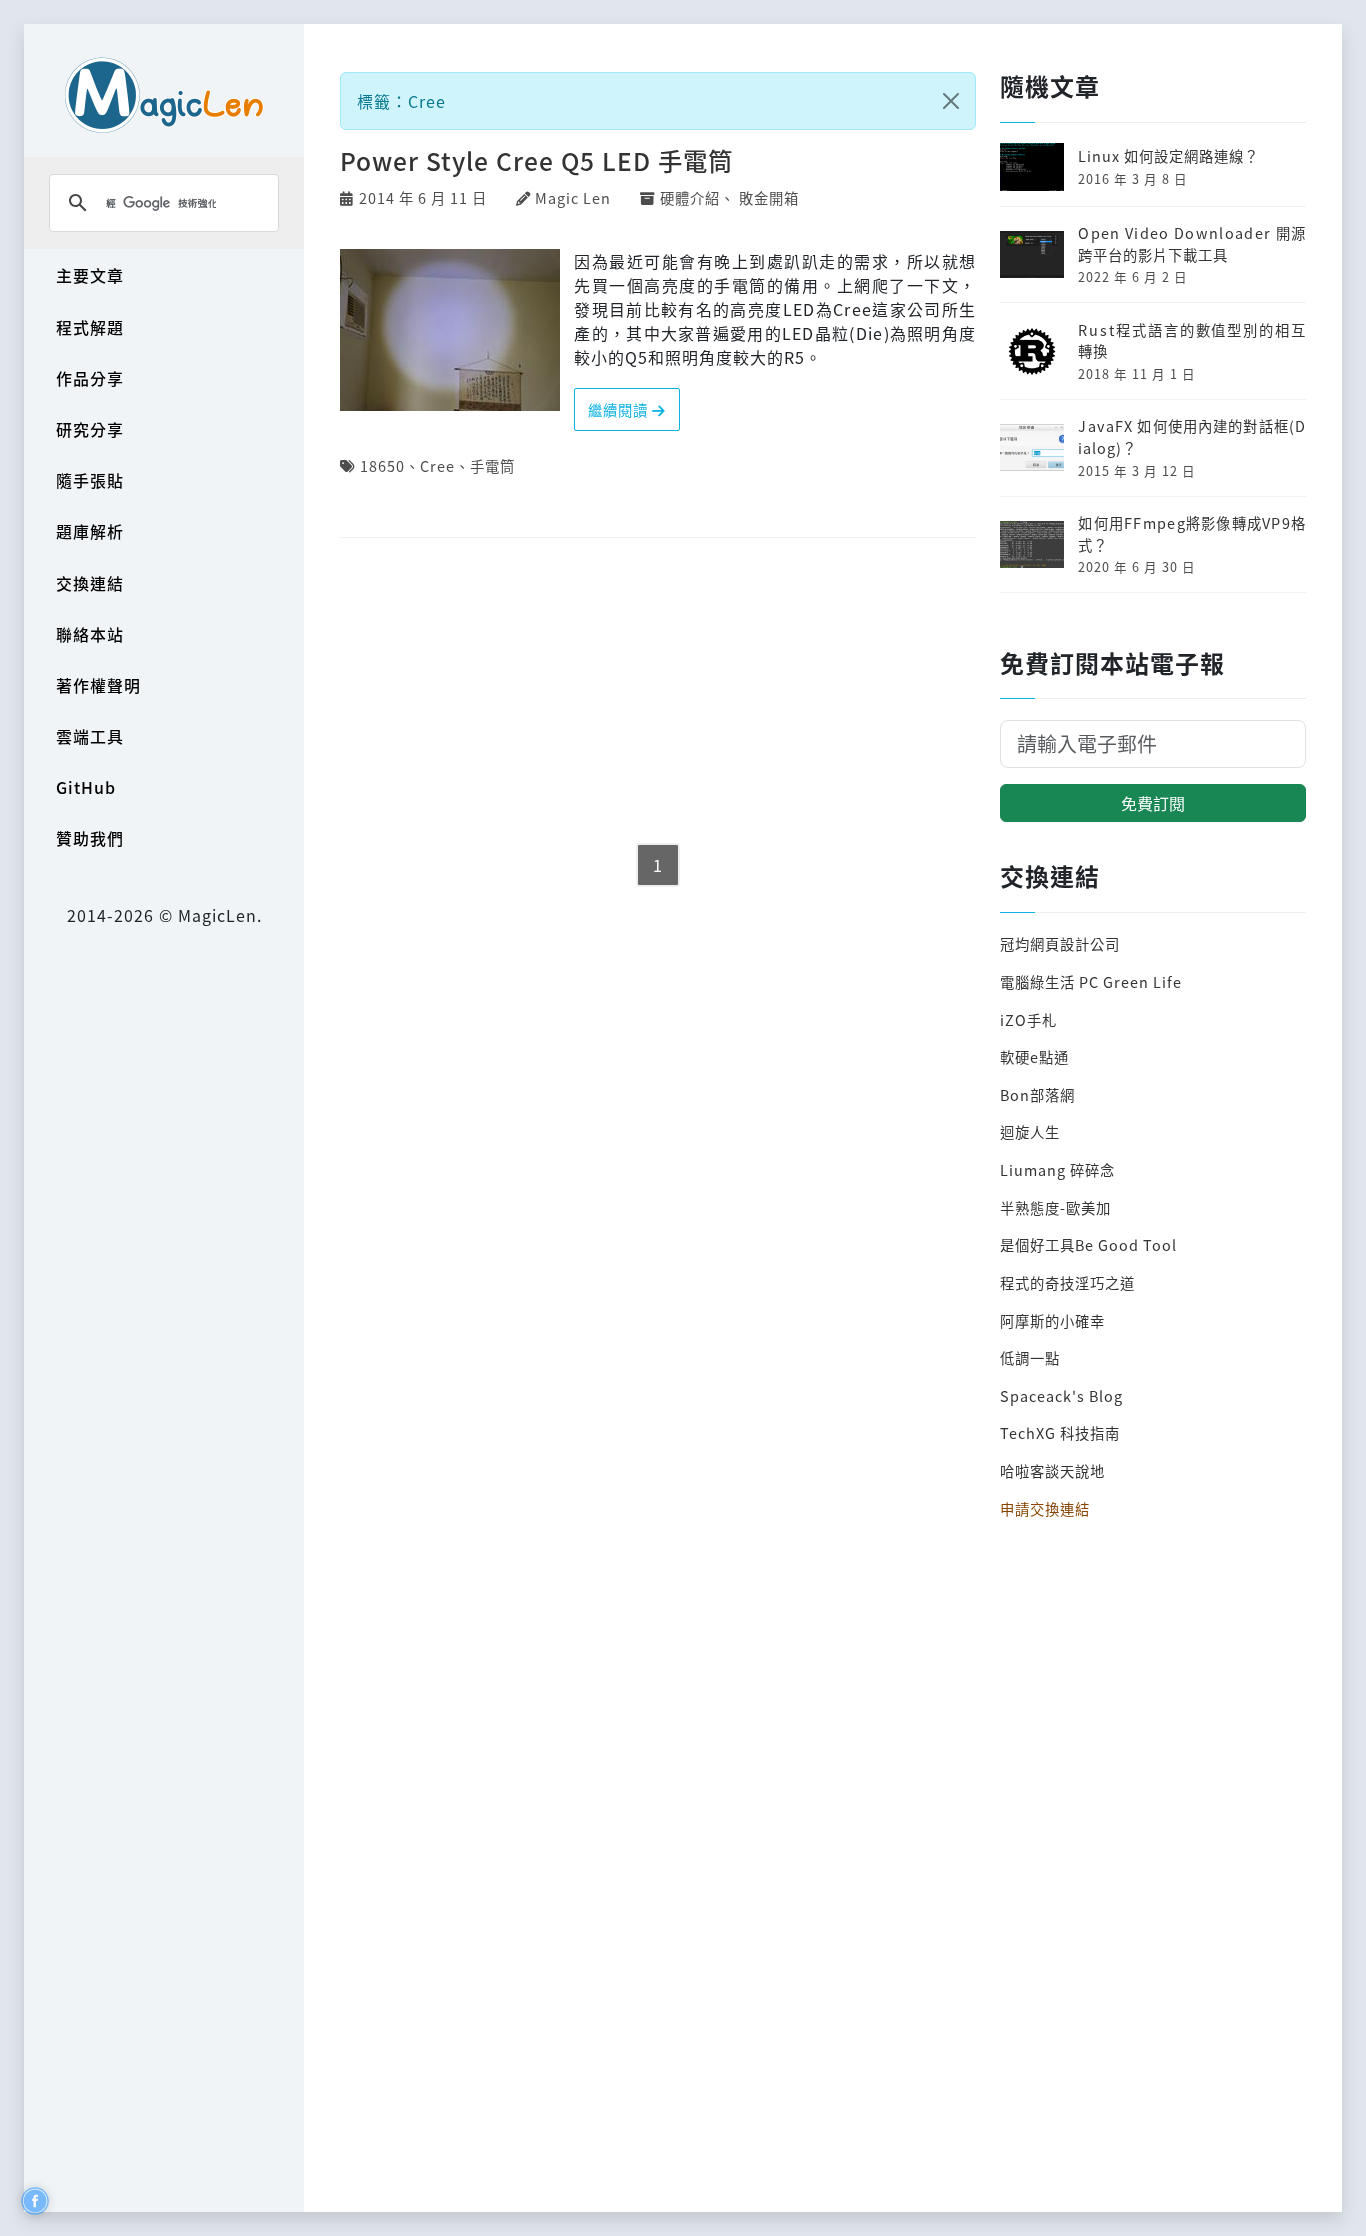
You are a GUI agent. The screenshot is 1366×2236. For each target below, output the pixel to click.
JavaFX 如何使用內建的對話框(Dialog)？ (1192, 436)
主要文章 (90, 275)
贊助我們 (90, 838)
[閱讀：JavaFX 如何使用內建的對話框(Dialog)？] (1032, 445)
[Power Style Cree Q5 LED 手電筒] (450, 327)
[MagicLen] (164, 94)
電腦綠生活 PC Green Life (1091, 981)
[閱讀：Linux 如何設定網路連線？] (1032, 164)
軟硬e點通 (1034, 1056)
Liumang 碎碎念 (1057, 1169)
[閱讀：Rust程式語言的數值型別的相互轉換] (1032, 348)
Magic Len (573, 197)
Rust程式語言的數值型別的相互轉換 (1192, 340)
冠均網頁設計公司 (1060, 943)
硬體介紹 (690, 197)
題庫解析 (90, 531)
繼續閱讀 (620, 409)
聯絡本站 (90, 634)
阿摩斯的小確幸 (1052, 1320)
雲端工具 (90, 736)
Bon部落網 (1037, 1094)
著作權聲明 (98, 685)
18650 (382, 465)
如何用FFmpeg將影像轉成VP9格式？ (1192, 533)
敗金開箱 (769, 197)
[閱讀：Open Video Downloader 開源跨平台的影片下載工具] (1032, 251)
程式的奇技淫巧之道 (1067, 1282)
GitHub (86, 787)
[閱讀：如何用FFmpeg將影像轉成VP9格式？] (1032, 541)
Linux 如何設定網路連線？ (1168, 155)
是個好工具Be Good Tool (1088, 1244)
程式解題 (90, 327)
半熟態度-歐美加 (1055, 1207)
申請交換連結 (1045, 1508)
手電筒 (492, 465)
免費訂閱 (1153, 803)
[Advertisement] (658, 692)
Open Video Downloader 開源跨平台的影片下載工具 (1192, 243)
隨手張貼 (90, 480)
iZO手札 (1028, 1019)
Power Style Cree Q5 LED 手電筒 (536, 160)
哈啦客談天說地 (1052, 1470)
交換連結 (90, 583)
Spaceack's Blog (1061, 1395)
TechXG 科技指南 (1060, 1432)
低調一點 (1030, 1357)
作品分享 (90, 378)
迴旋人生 (1030, 1131)
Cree (437, 465)
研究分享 (90, 429)
